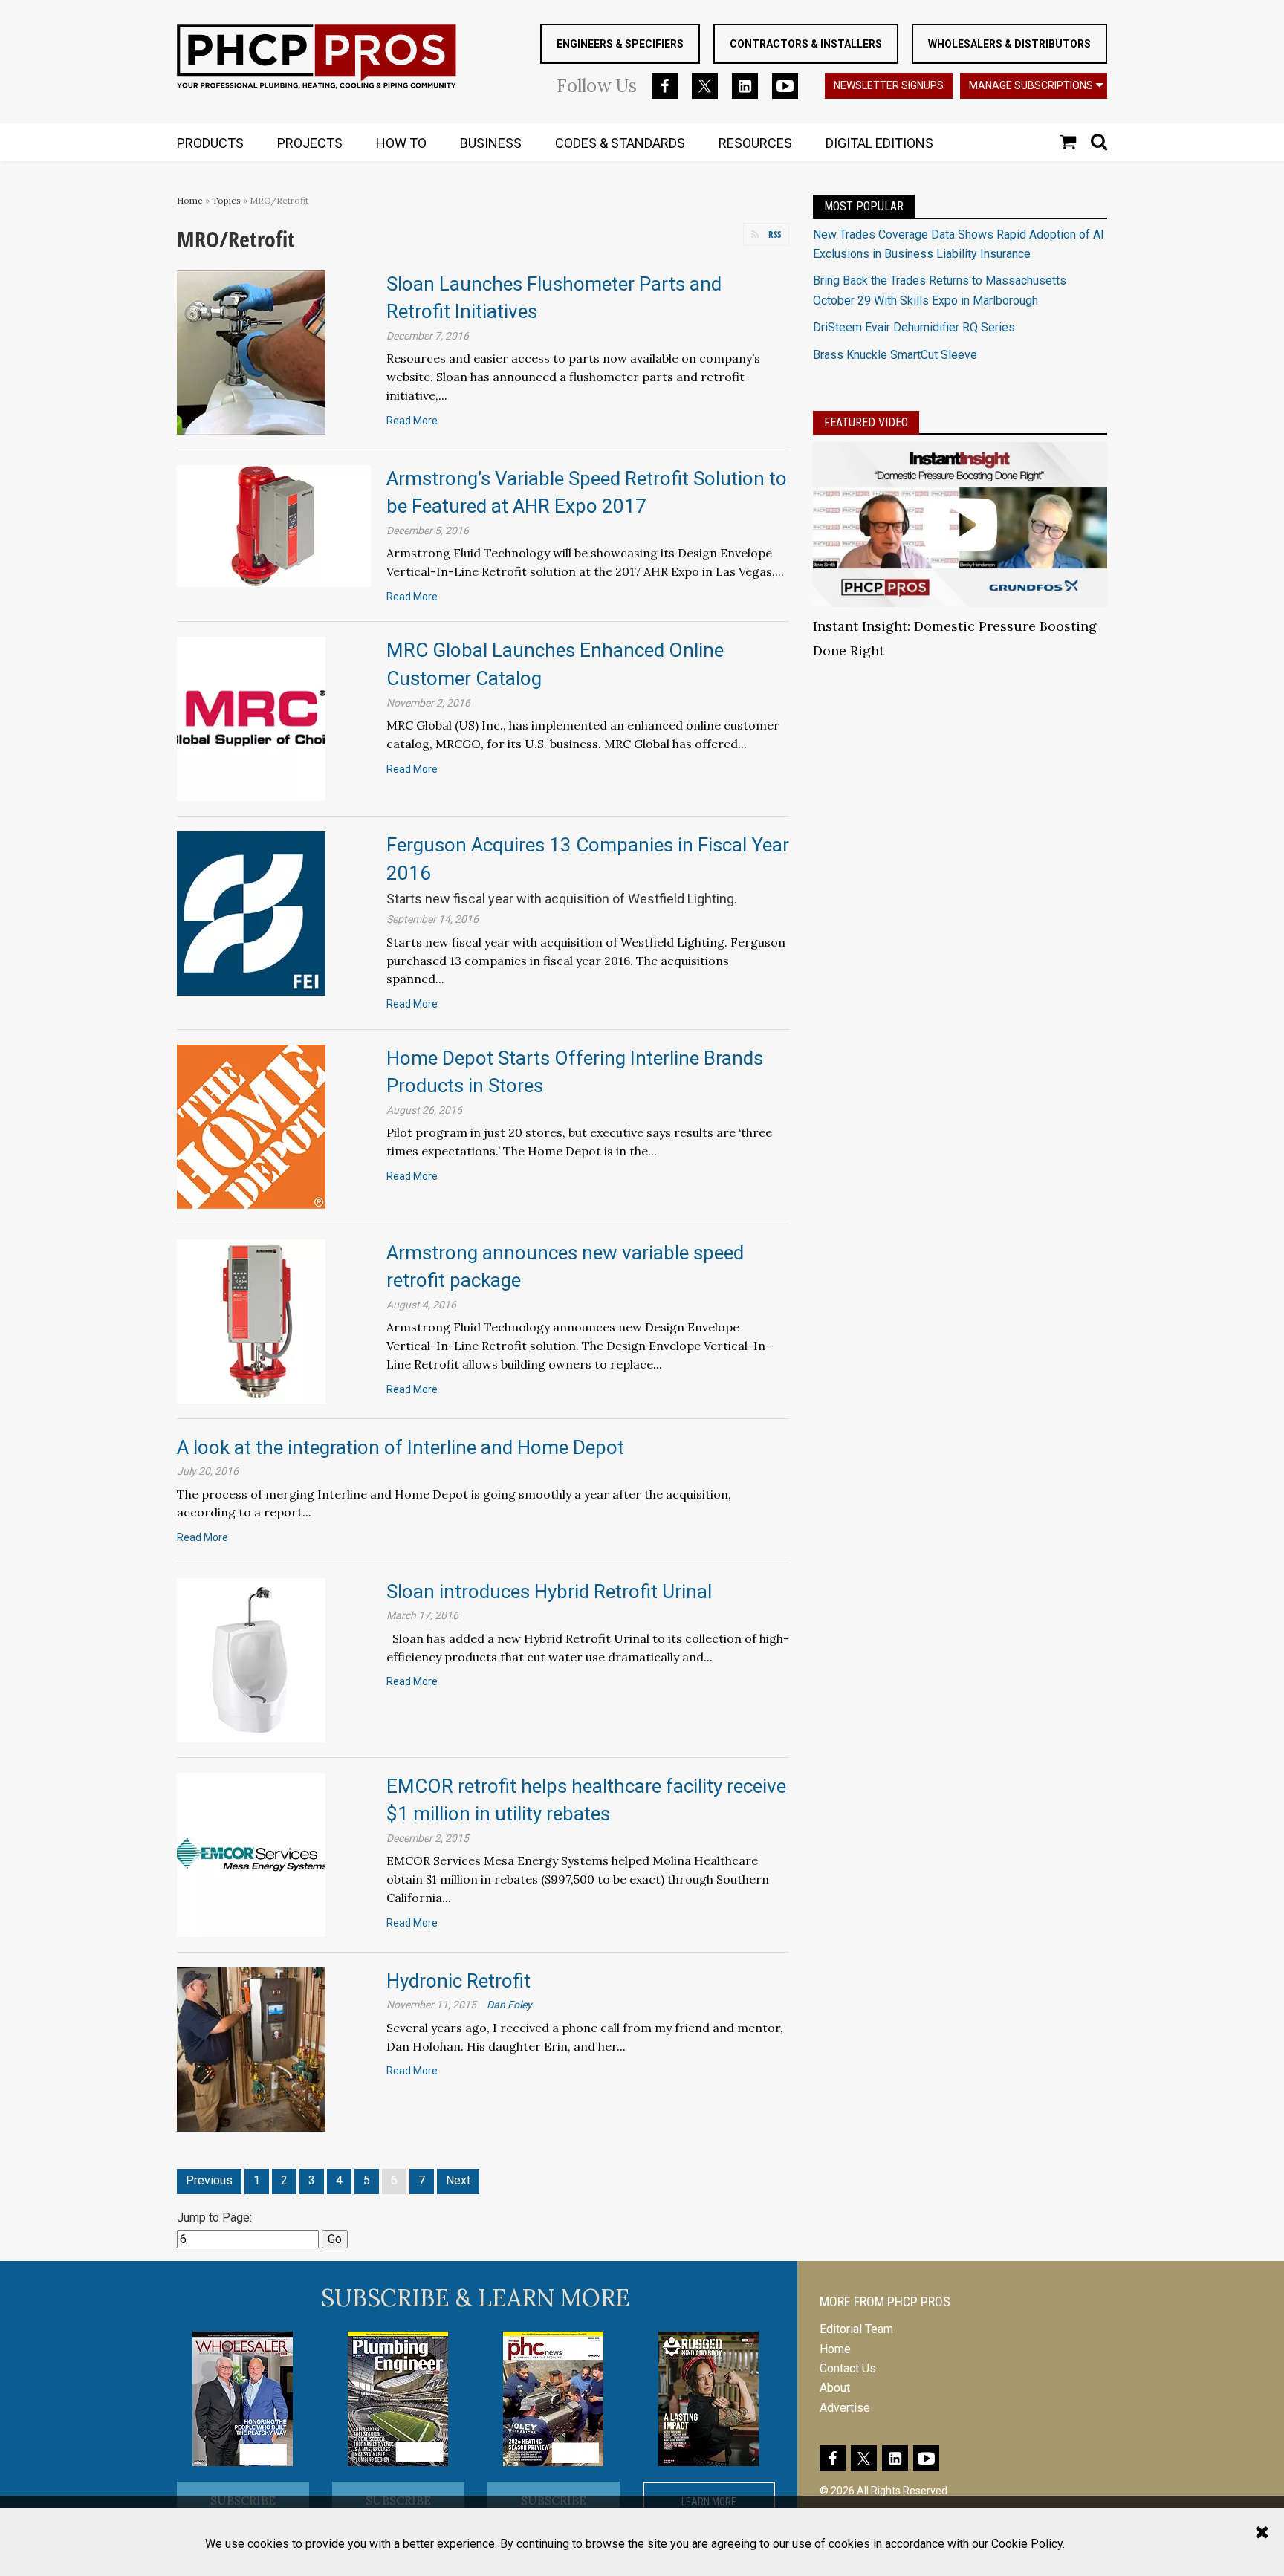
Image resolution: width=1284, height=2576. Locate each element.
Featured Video (866, 422)
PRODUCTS (210, 143)
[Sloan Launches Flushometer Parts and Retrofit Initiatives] (251, 351)
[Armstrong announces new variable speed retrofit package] (251, 1320)
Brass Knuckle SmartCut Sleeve (895, 355)
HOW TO (401, 143)
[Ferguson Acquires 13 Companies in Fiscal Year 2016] (251, 913)
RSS (775, 234)
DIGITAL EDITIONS (879, 143)
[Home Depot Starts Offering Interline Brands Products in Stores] (251, 1125)
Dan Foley (509, 2005)
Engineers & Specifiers (620, 44)
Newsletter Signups (889, 85)
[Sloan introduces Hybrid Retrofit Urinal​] (251, 1659)
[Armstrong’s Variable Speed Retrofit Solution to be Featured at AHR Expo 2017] (274, 525)
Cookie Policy (1027, 2544)
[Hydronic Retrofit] (251, 2048)
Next (458, 2180)
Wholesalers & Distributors (1009, 44)
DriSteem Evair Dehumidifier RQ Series (914, 327)
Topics (226, 200)
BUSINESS (491, 143)
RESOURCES (755, 143)
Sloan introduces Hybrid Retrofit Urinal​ (549, 1592)
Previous (209, 2180)
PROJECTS (310, 143)
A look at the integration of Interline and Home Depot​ (401, 1447)
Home (190, 200)
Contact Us (848, 2368)
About (835, 2388)
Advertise (845, 2408)
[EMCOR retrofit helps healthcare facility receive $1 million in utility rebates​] (251, 1853)
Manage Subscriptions (1031, 85)
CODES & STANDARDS (620, 143)
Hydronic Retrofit (458, 1981)
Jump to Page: (214, 2217)
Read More (412, 421)
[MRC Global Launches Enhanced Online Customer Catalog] (251, 718)
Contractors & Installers (806, 44)
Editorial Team (856, 2329)
